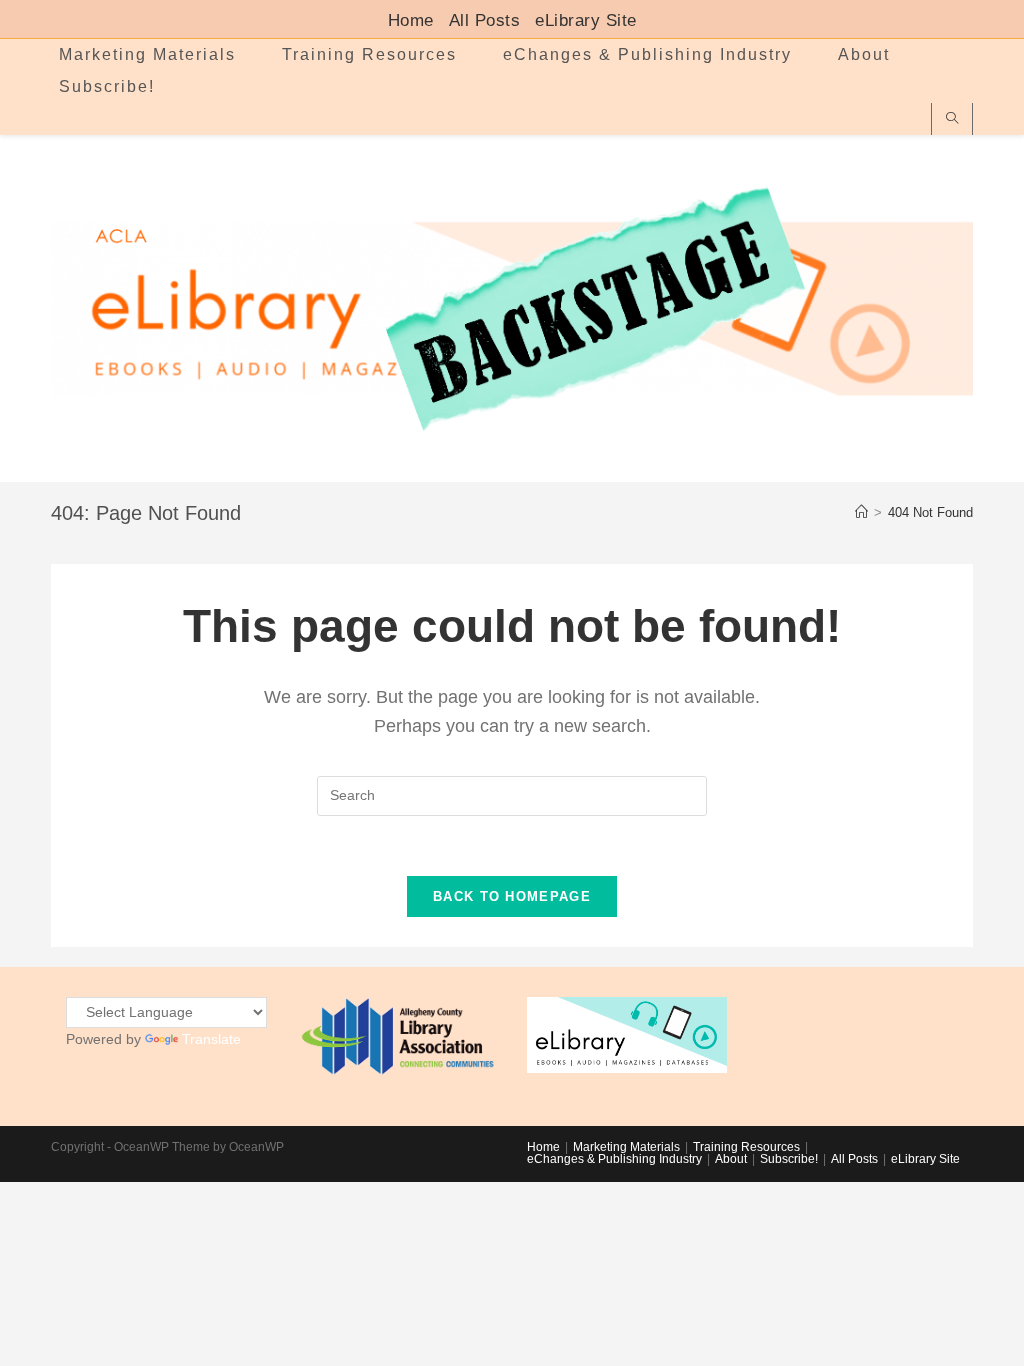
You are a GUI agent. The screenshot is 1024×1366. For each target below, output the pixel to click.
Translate (211, 1039)
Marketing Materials (626, 1147)
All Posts (485, 21)
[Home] (861, 512)
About (731, 1159)
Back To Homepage (512, 896)
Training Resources (746, 1147)
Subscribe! (789, 1159)
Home (411, 21)
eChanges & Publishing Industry (614, 1159)
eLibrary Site (586, 21)
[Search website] (952, 119)
